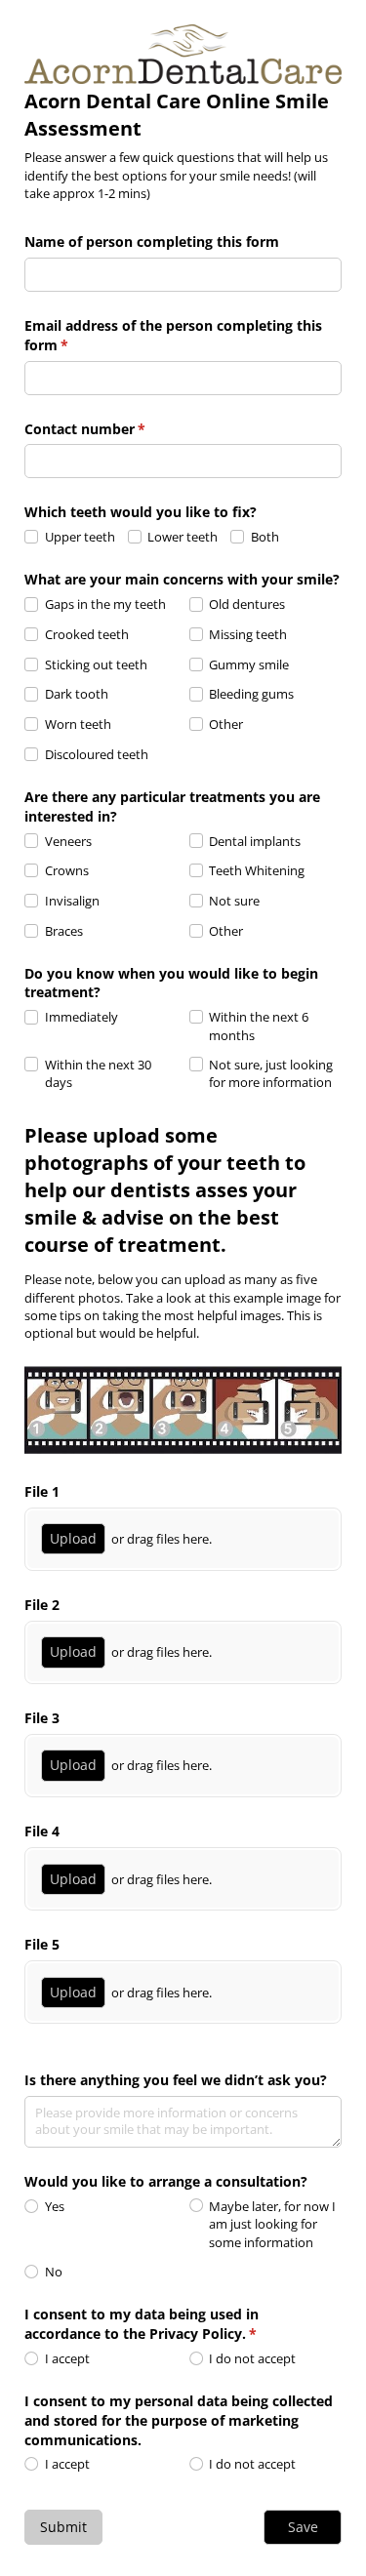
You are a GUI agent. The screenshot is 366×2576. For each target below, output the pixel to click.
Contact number (113, 429)
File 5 (42, 1944)
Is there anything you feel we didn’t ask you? (176, 2080)
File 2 (42, 1605)
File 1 (42, 1491)
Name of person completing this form (152, 241)
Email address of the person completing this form (173, 335)
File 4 (42, 1831)
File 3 (42, 1718)
